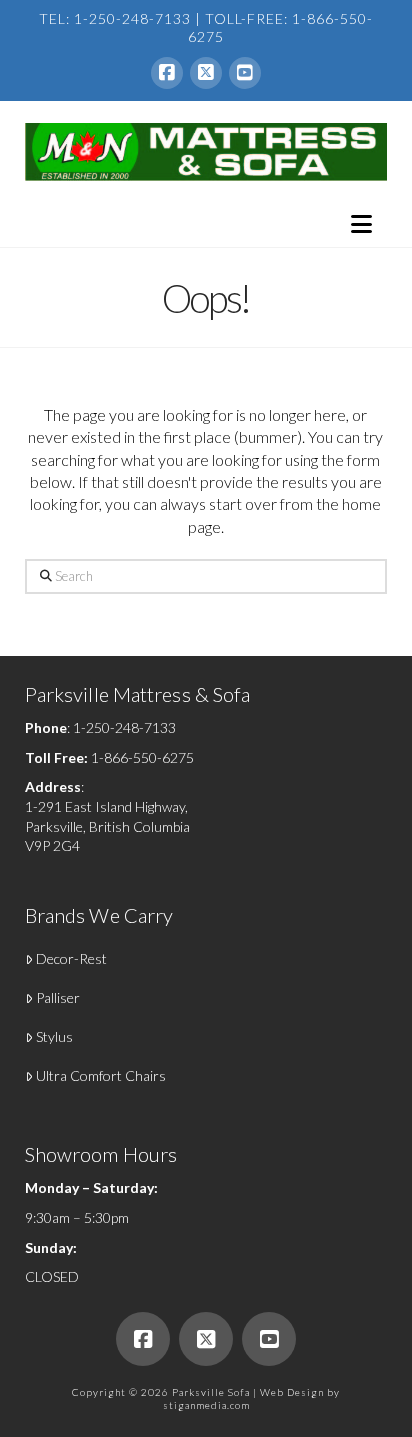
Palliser (58, 997)
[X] (206, 73)
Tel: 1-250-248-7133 (115, 18)
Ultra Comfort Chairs (101, 1075)
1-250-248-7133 (124, 727)
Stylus (54, 1036)
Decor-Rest (71, 958)
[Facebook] (167, 73)
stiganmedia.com (206, 1405)
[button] (361, 224)
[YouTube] (245, 73)
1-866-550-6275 (142, 757)
